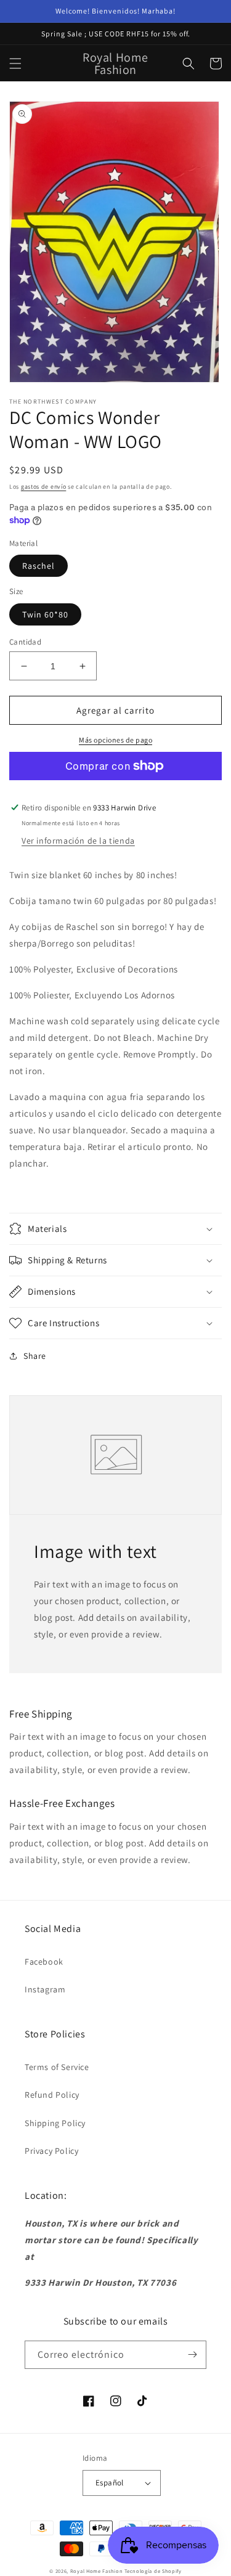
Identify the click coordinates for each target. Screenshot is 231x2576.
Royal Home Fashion (97, 2571)
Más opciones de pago (115, 740)
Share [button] (35, 1356)
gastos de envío (44, 487)
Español (110, 2483)
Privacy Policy (51, 2151)
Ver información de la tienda (78, 841)
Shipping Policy (55, 2123)
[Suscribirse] (192, 2355)
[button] (15, 63)
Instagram (45, 1989)
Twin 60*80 (45, 614)
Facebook (44, 1962)
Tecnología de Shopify (153, 2571)
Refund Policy (52, 2095)
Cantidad (25, 642)
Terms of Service (57, 2067)
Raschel (38, 566)
